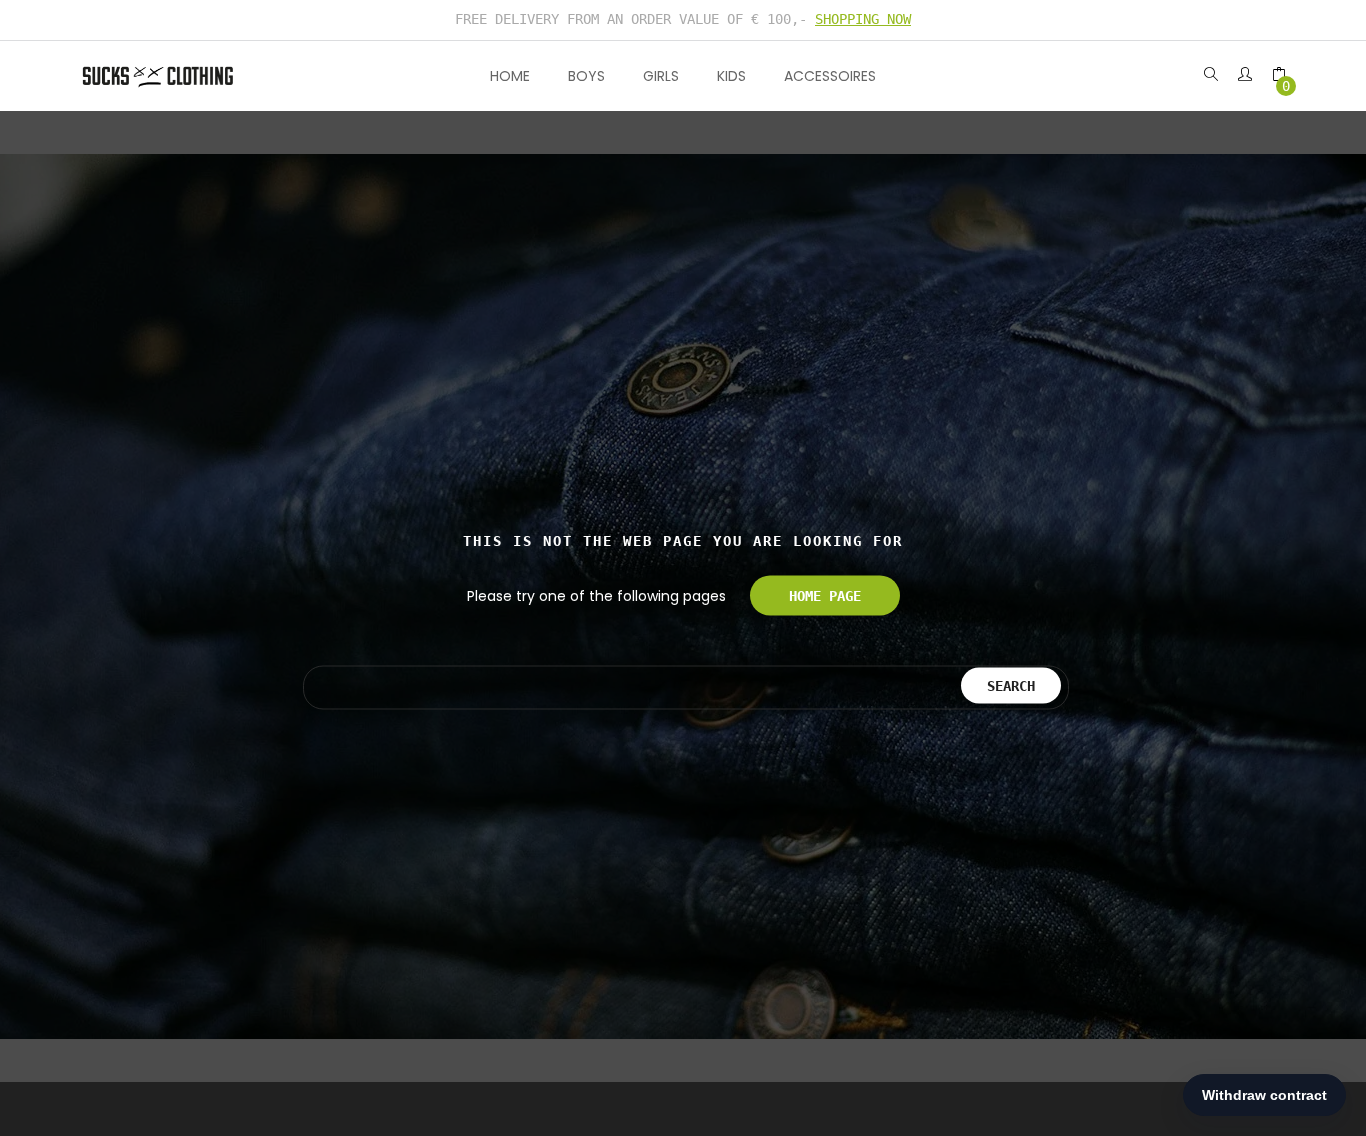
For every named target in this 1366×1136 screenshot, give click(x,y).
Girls (661, 76)
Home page (825, 596)
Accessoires (830, 76)
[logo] (158, 75)
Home (510, 76)
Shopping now (863, 19)
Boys (586, 76)
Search (1011, 685)
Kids (731, 76)
